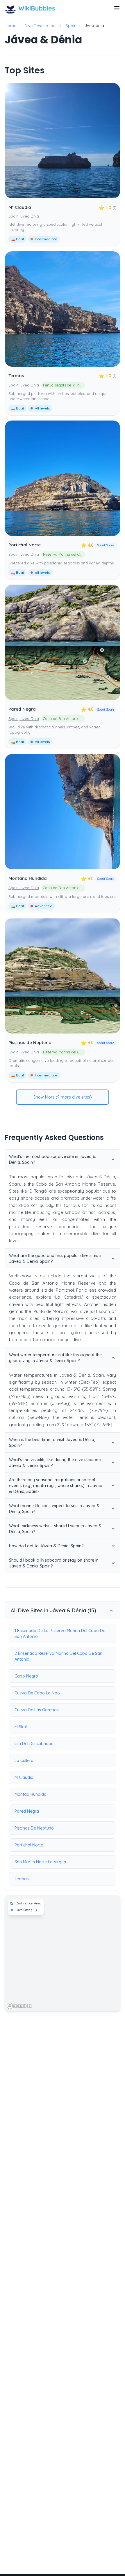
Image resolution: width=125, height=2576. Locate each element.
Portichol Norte (25, 545)
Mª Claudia (20, 207)
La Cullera (24, 1761)
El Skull (21, 1727)
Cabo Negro (26, 1676)
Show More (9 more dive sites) (63, 1097)
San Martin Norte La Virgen (40, 1862)
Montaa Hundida (31, 1794)
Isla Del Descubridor (34, 1744)
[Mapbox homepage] (19, 2006)
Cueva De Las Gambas (37, 1710)
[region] (63, 1953)
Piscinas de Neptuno (30, 1042)
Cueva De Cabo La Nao (37, 1693)
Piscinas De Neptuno (34, 1828)
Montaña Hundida (28, 878)
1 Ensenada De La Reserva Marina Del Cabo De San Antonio (60, 1634)
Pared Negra (22, 709)
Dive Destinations (41, 26)
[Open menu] (117, 8)
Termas (16, 376)
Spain (71, 26)
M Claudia (24, 1777)
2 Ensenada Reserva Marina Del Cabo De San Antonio (58, 1656)
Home (10, 26)
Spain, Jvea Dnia (24, 216)
